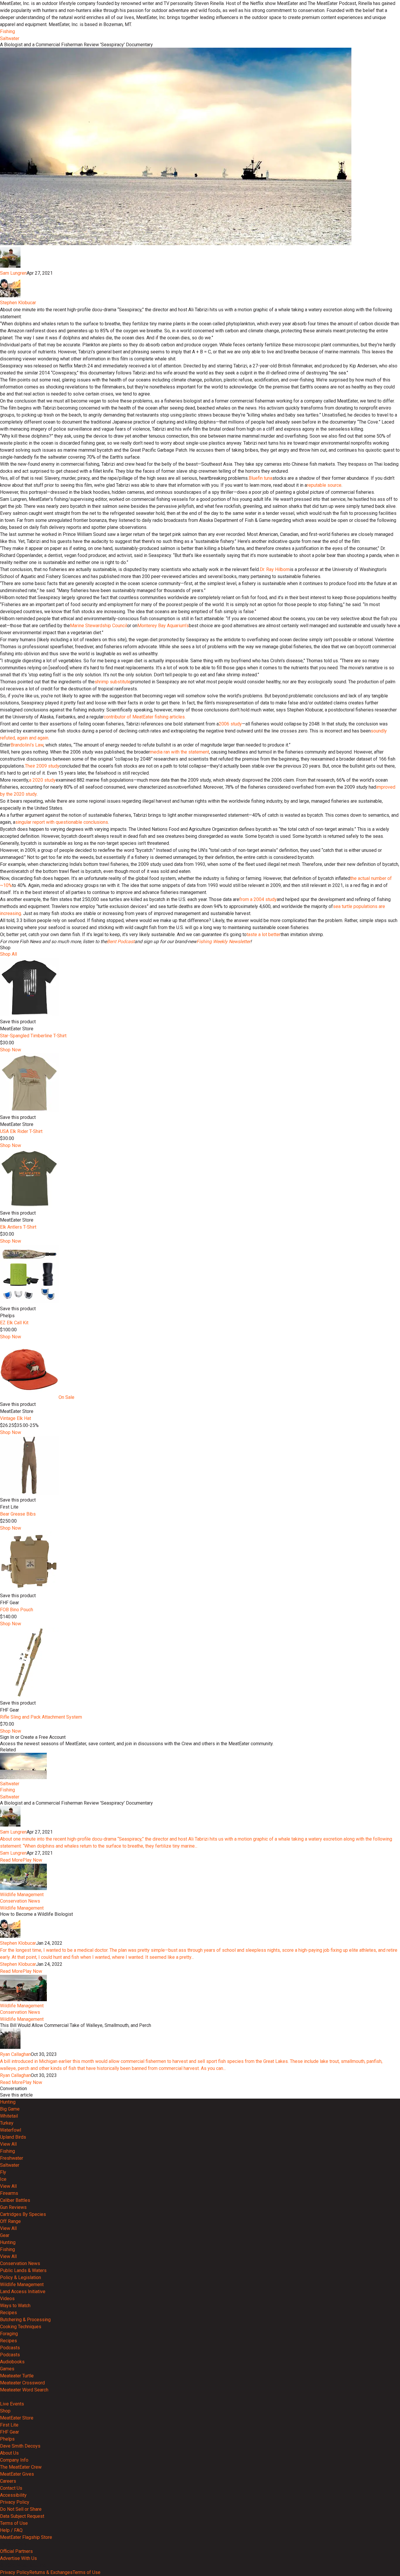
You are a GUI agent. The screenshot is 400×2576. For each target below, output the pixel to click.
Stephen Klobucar (18, 303)
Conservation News (20, 1901)
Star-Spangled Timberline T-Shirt (33, 1036)
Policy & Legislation (20, 2277)
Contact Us (11, 2488)
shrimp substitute (113, 682)
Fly (3, 2172)
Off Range (10, 2221)
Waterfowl (11, 2130)
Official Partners (16, 2551)
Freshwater (12, 2158)
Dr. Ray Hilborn (275, 569)
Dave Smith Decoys (20, 2446)
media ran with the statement (180, 752)
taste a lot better (264, 934)
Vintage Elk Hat (16, 1418)
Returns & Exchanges (51, 2572)
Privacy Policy (15, 2502)
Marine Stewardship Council (99, 626)
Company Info (14, 2460)
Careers (8, 2481)
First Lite (9, 2425)
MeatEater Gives (17, 2474)
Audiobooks (12, 2362)
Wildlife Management (22, 1895)
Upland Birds (13, 2137)
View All (8, 2144)
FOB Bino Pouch (17, 1610)
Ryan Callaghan (15, 2054)
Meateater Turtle (17, 2376)
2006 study (230, 724)
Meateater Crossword (22, 2383)
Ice (3, 2179)
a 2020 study (42, 780)
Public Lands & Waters (23, 2270)
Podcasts (10, 2348)
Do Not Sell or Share (21, 2509)
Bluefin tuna (260, 478)
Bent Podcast (121, 942)
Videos (7, 2299)
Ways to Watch (15, 2306)
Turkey (7, 2123)
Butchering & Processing (25, 2320)
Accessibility (13, 2495)
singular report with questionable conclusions (62, 822)
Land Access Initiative (23, 2292)
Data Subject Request (22, 2516)
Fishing (7, 31)
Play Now (32, 1860)
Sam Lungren (13, 273)
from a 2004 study (258, 899)
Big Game (10, 2109)
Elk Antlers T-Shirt (18, 1227)
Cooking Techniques (21, 2327)
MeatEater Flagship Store (26, 2537)
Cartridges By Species (23, 2214)
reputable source (324, 485)
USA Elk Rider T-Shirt (21, 1131)
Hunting (8, 2102)
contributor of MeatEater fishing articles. (145, 717)
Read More (11, 1860)
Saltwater (10, 38)
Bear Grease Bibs (18, 1514)
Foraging (9, 2334)
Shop (5, 2411)
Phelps (7, 2439)
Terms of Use (14, 2523)
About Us (9, 2453)
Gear (5, 2235)
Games (7, 2369)
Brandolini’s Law (27, 745)
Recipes (8, 2313)
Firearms (9, 2193)
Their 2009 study (42, 766)
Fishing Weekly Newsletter (223, 942)
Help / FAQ (11, 2530)
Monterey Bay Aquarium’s (163, 626)
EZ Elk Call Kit (14, 1323)
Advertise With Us (18, 2558)
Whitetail (9, 2116)
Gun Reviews (13, 2207)
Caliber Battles (15, 2200)
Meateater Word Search (24, 2390)
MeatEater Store (17, 2418)
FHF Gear (10, 2432)
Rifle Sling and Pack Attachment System (41, 1717)
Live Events (12, 2404)
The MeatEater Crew (21, 2467)
